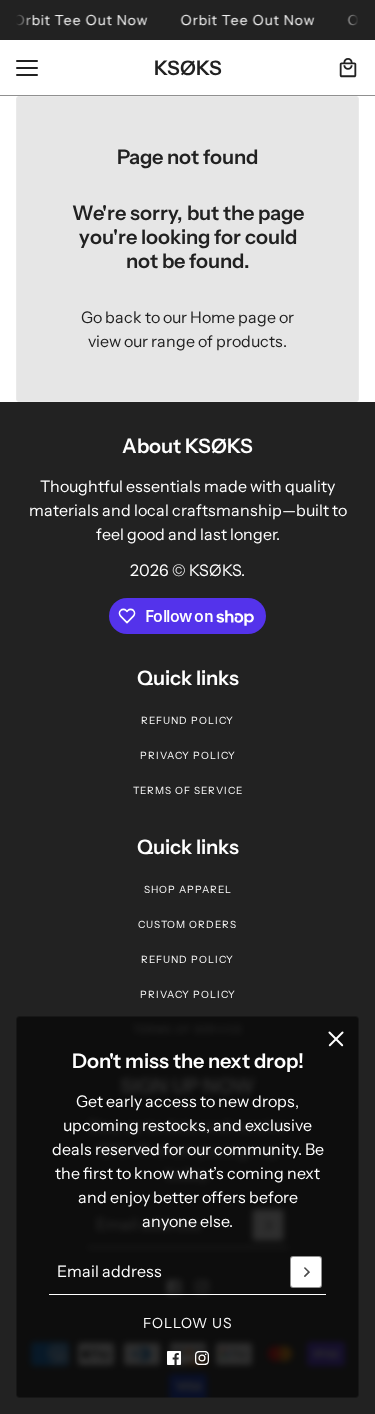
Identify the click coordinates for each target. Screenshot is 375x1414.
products (249, 341)
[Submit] (306, 1272)
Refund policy (187, 720)
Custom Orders (187, 924)
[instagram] (202, 1358)
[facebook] (174, 1358)
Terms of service (188, 790)
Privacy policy (188, 755)
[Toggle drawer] (27, 68)
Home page (233, 317)
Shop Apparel (188, 889)
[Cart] (348, 68)
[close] (336, 1039)
